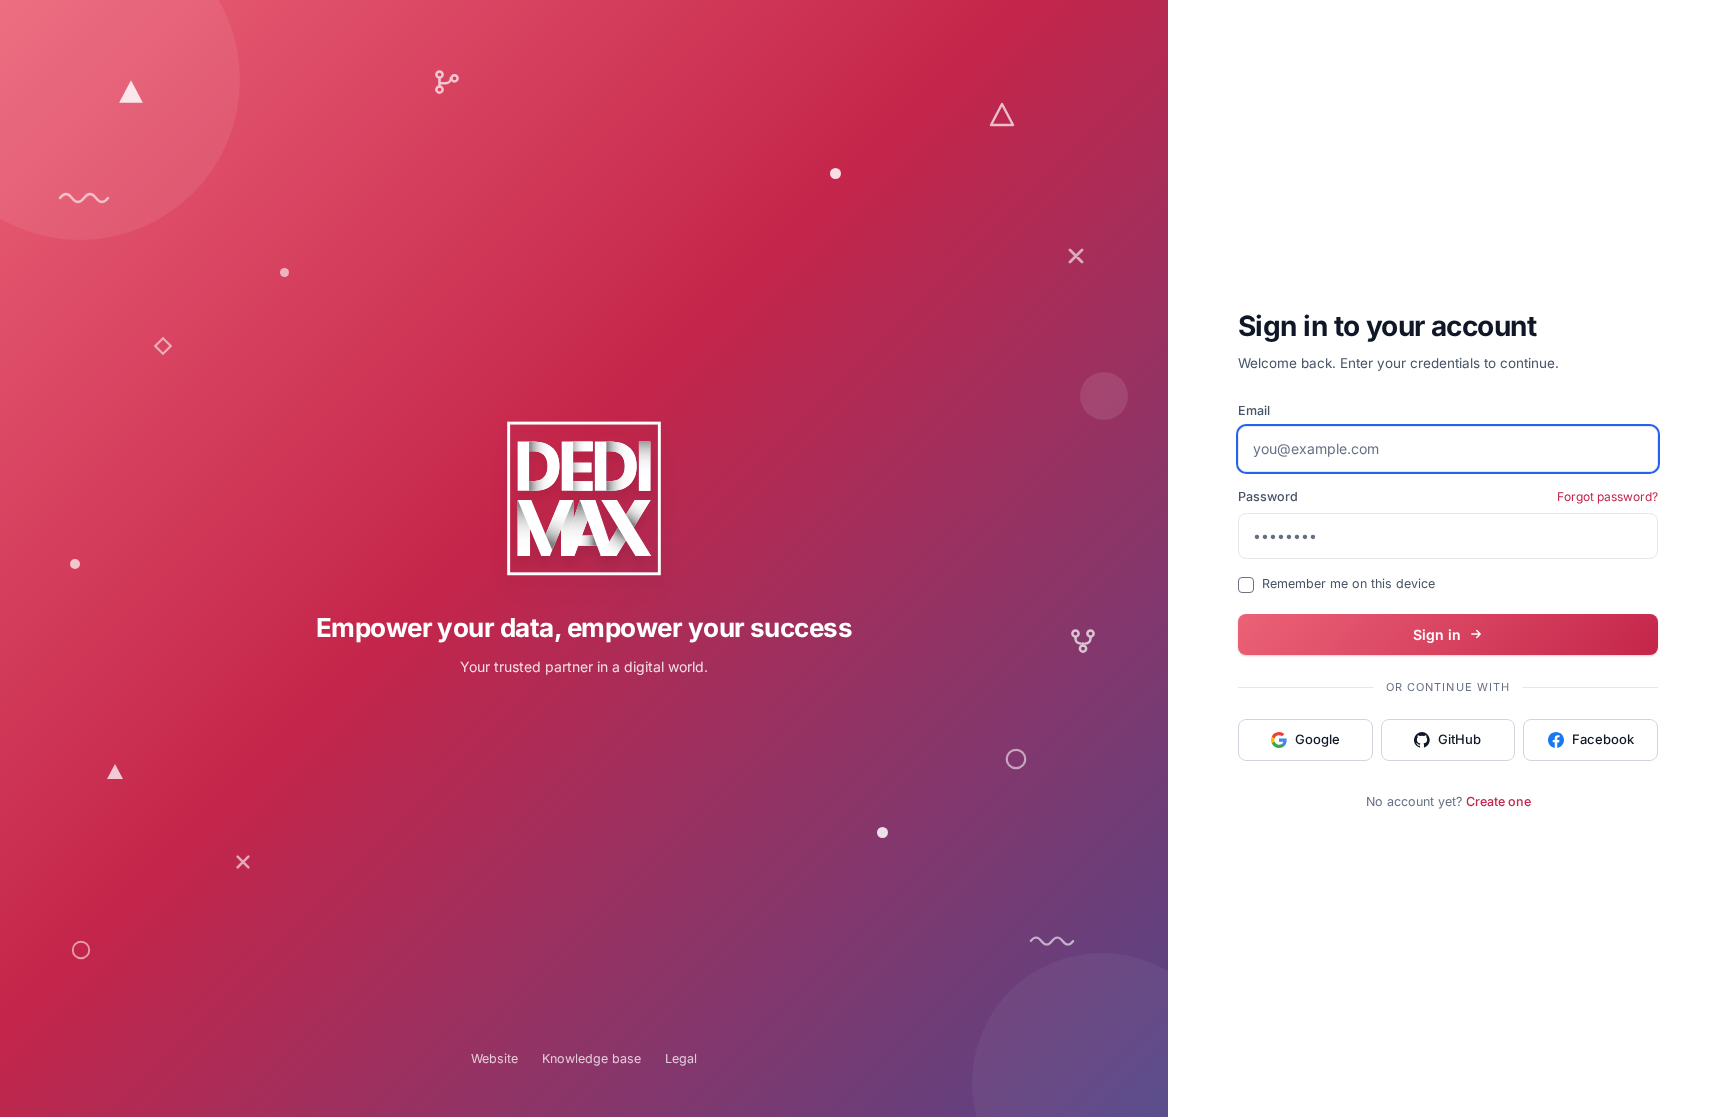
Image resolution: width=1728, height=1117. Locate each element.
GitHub (1459, 739)
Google (1317, 739)
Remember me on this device (1348, 583)
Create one (1498, 801)
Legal (681, 1058)
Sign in (1437, 634)
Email (1254, 410)
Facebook (1603, 739)
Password (1268, 496)
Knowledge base (591, 1058)
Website (494, 1058)
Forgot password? (1607, 496)
